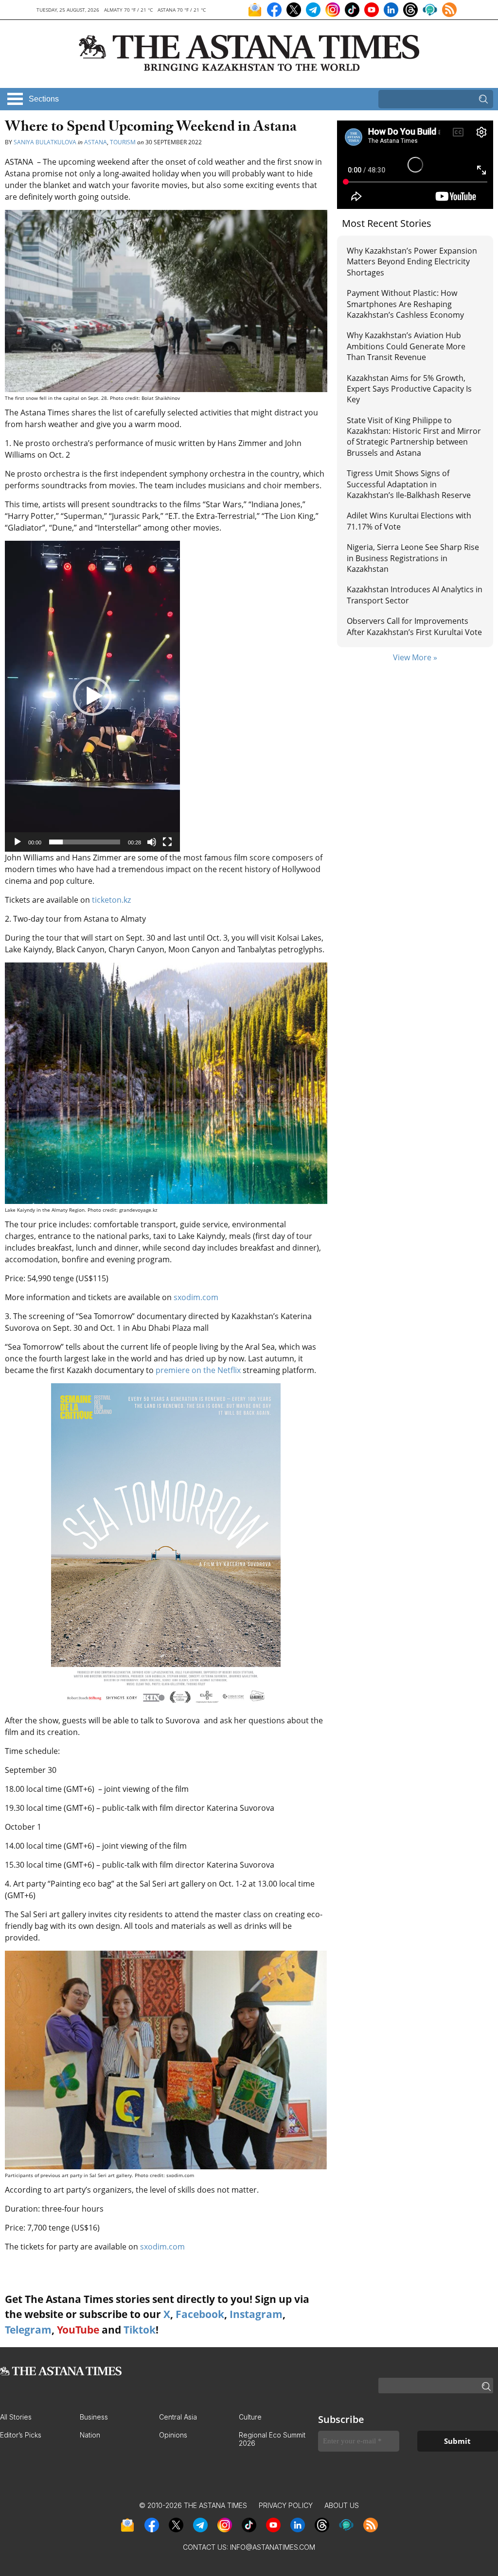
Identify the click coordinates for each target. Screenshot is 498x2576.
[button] (92, 696)
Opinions (173, 2435)
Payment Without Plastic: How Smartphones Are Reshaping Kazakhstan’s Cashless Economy (405, 304)
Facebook (200, 2314)
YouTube (78, 2330)
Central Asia (178, 2417)
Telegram (28, 2330)
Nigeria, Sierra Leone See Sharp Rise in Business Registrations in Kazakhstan (413, 558)
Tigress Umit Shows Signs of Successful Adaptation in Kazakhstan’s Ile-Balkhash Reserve (409, 484)
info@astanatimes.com (273, 2547)
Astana (96, 142)
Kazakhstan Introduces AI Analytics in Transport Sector (415, 595)
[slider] (85, 842)
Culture (250, 2417)
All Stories (16, 2417)
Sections (44, 99)
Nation (90, 2435)
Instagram (256, 2314)
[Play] (18, 842)
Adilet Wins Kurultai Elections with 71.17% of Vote (409, 521)
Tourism (123, 142)
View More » (415, 657)
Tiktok (140, 2330)
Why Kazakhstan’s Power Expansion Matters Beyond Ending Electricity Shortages (412, 262)
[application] (92, 696)
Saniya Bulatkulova (45, 142)
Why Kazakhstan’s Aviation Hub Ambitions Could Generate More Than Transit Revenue (406, 346)
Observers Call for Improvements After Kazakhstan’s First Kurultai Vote (414, 626)
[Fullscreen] (167, 842)
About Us (342, 2505)
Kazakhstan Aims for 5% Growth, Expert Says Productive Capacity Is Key (409, 389)
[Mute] (152, 842)
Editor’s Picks (21, 2435)
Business (94, 2417)
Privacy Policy (286, 2505)
